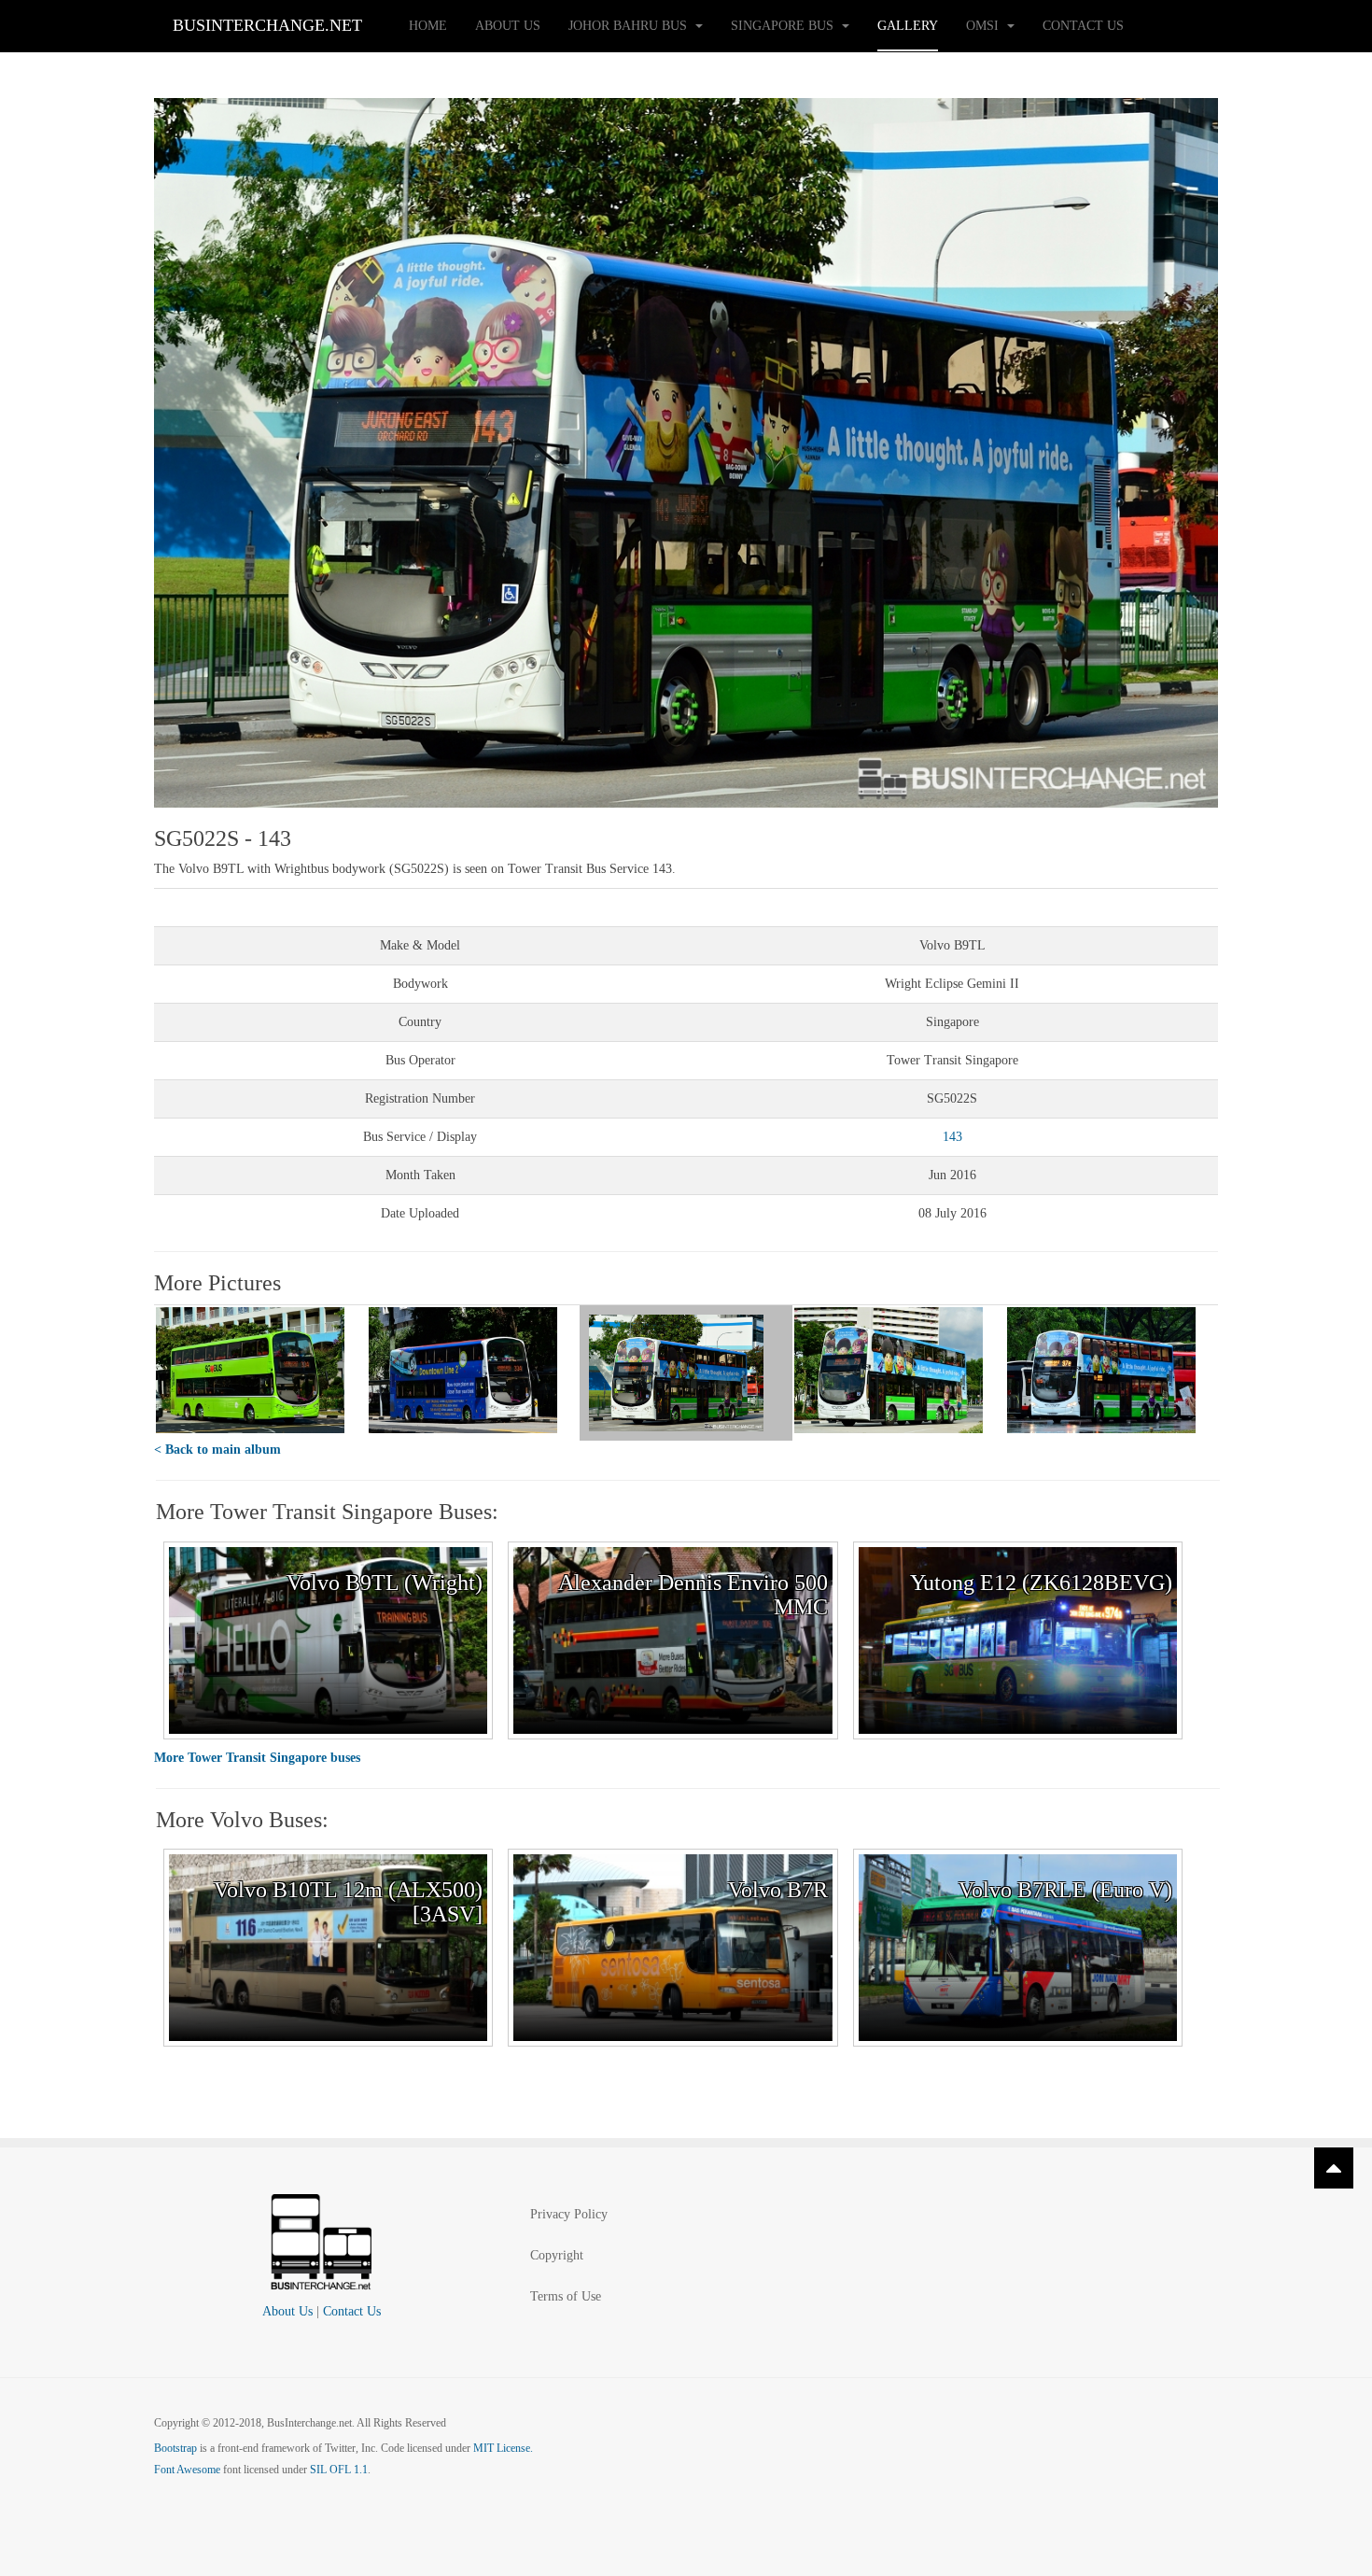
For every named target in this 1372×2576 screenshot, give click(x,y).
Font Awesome (187, 2470)
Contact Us (1083, 26)
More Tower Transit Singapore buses (257, 1758)
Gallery (908, 26)
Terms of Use (566, 2296)
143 (952, 1137)
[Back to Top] (1334, 2168)
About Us (508, 26)
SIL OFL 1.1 (339, 2470)
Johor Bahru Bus (630, 26)
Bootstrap (175, 2448)
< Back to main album (217, 1450)
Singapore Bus (784, 26)
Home (428, 26)
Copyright (557, 2255)
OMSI (984, 26)
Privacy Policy (569, 2214)
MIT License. (503, 2448)
